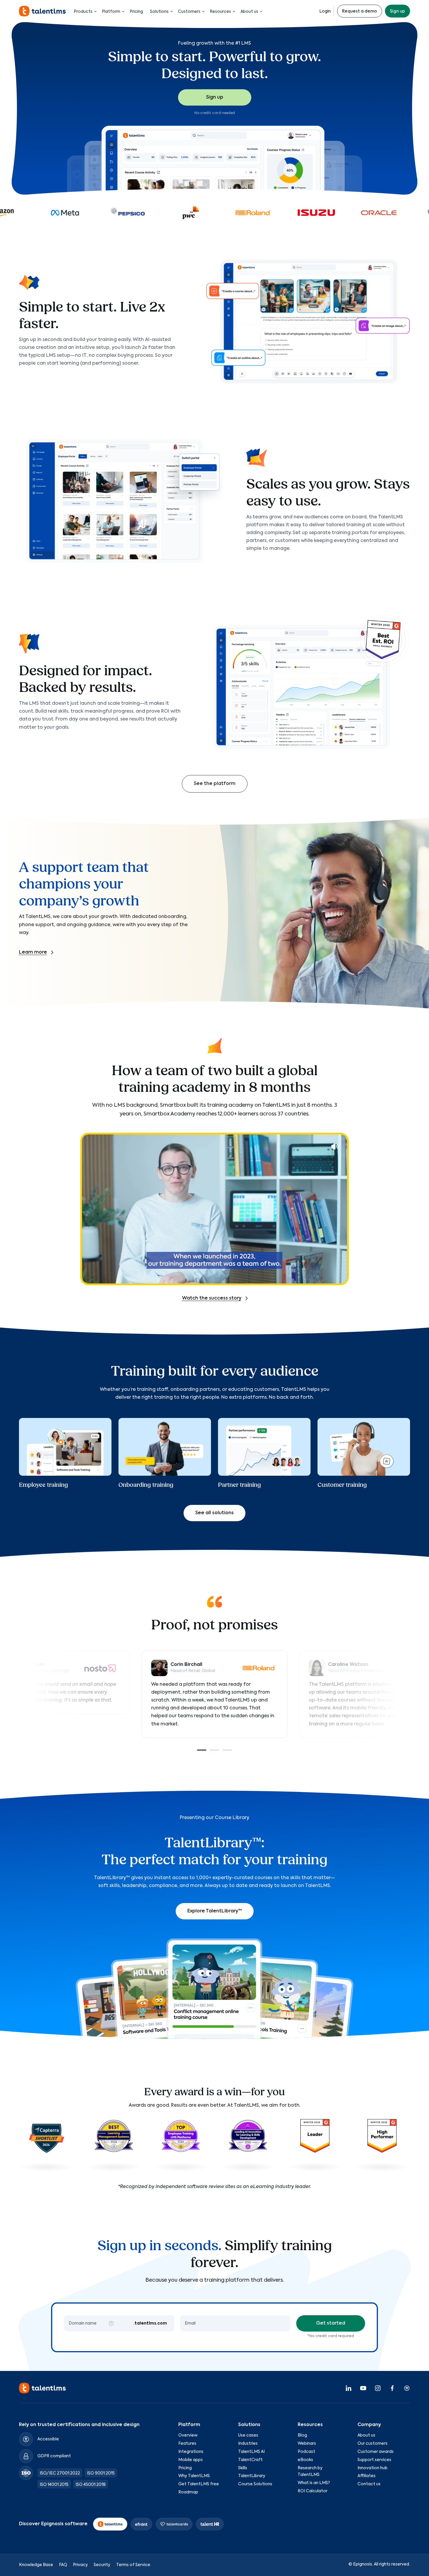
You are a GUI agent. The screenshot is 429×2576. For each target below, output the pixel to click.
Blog (302, 2435)
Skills (243, 2468)
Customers (189, 12)
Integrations (191, 2452)
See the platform (215, 784)
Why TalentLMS (194, 2476)
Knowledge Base (36, 2565)
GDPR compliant (54, 2456)
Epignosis (363, 2564)
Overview (188, 2435)
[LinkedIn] (348, 2388)
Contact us (369, 2484)
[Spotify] (407, 2388)
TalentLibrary (252, 2476)
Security (102, 2565)
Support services (374, 2460)
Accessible (48, 2439)
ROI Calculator (313, 2491)
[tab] (202, 1750)
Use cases (248, 2435)
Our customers (373, 2444)
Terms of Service (133, 2565)
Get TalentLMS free (199, 2484)
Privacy (80, 2565)
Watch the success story (212, 1298)
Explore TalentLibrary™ (215, 1911)
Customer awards (376, 2452)
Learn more (33, 952)
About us (249, 12)
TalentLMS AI (251, 2452)
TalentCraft (250, 2460)
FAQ (63, 2565)
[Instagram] (378, 2388)
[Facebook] (392, 2388)
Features (187, 2444)
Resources (220, 12)
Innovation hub (373, 2468)
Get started (331, 2323)
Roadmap (188, 2492)
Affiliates (367, 2476)
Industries (248, 2444)
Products (83, 12)
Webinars (307, 2444)
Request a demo (360, 11)
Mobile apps (191, 2460)
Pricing (136, 12)
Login (325, 11)
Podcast (306, 2452)
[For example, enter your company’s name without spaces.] (111, 2323)
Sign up (397, 11)
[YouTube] (363, 2388)
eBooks (305, 2460)
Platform (111, 12)
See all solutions (214, 1513)
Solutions (159, 12)
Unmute (335, 1146)
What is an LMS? (314, 2483)
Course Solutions (255, 2484)
